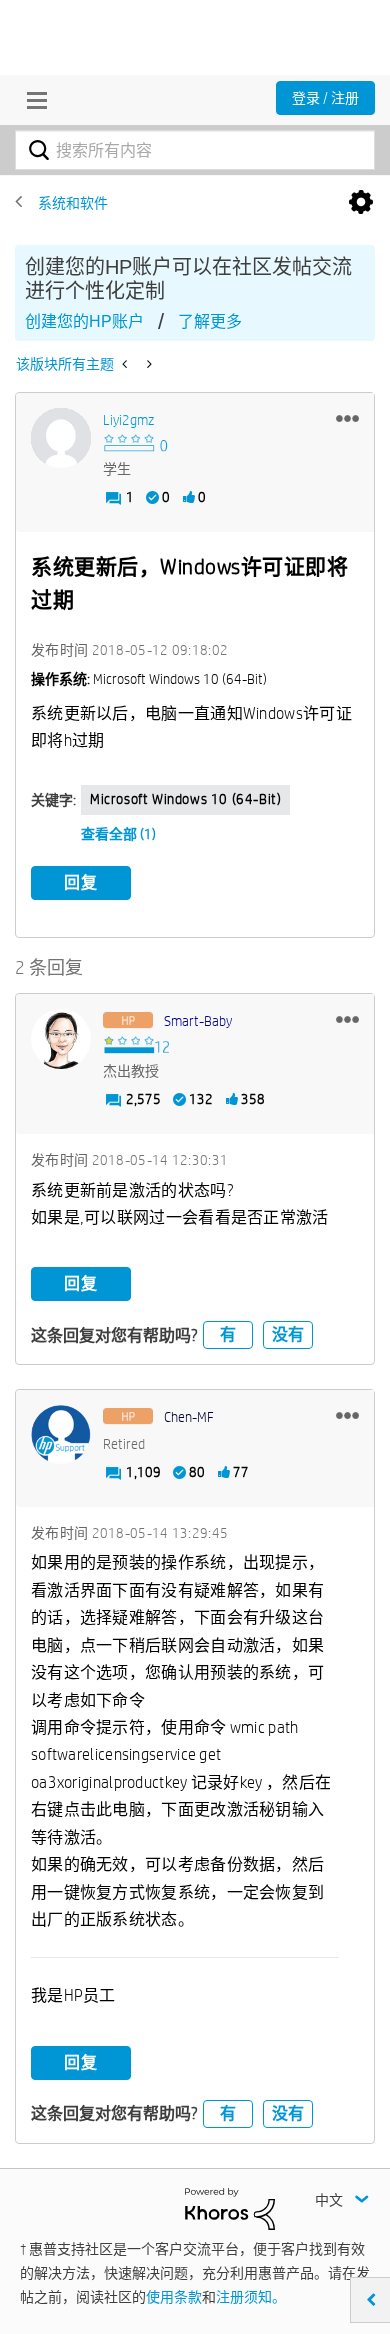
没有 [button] (288, 1334)
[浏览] (32, 100)
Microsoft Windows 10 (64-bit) (185, 799)
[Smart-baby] (61, 1039)
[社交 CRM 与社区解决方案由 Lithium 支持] (230, 2208)
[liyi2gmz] (61, 438)
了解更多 (210, 321)
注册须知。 (251, 2297)
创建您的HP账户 (84, 321)
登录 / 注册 (325, 98)
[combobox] (195, 150)
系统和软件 (73, 203)
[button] (347, 418)
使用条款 (174, 2297)
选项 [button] (361, 203)
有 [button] (228, 1334)
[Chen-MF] (61, 1435)
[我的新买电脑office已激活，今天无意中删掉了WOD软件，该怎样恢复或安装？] (126, 364)
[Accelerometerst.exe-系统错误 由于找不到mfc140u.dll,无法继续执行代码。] (147, 364)
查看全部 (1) (118, 834)
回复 (81, 882)
